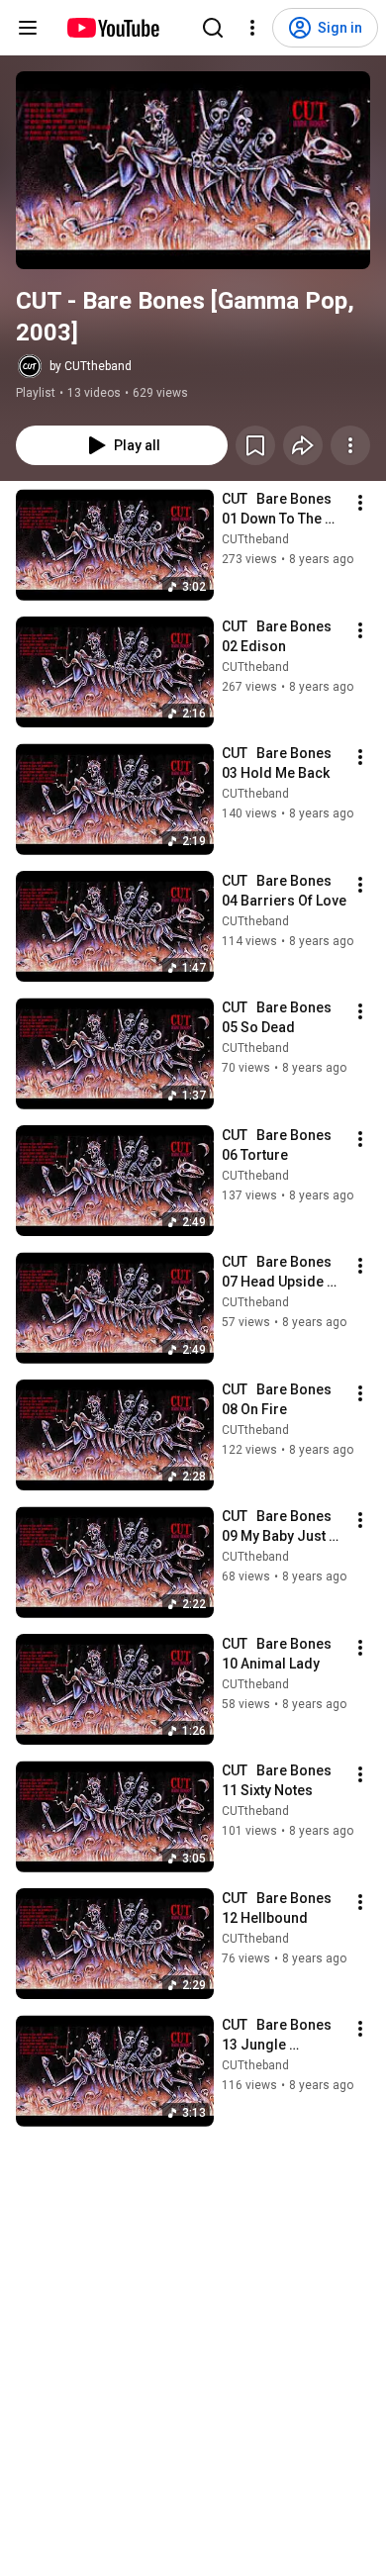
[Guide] (28, 28)
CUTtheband (255, 539)
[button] (193, 170)
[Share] (303, 445)
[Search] (213, 28)
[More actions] (350, 445)
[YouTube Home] (112, 28)
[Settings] (252, 28)
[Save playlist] (255, 445)
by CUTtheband (91, 366)
